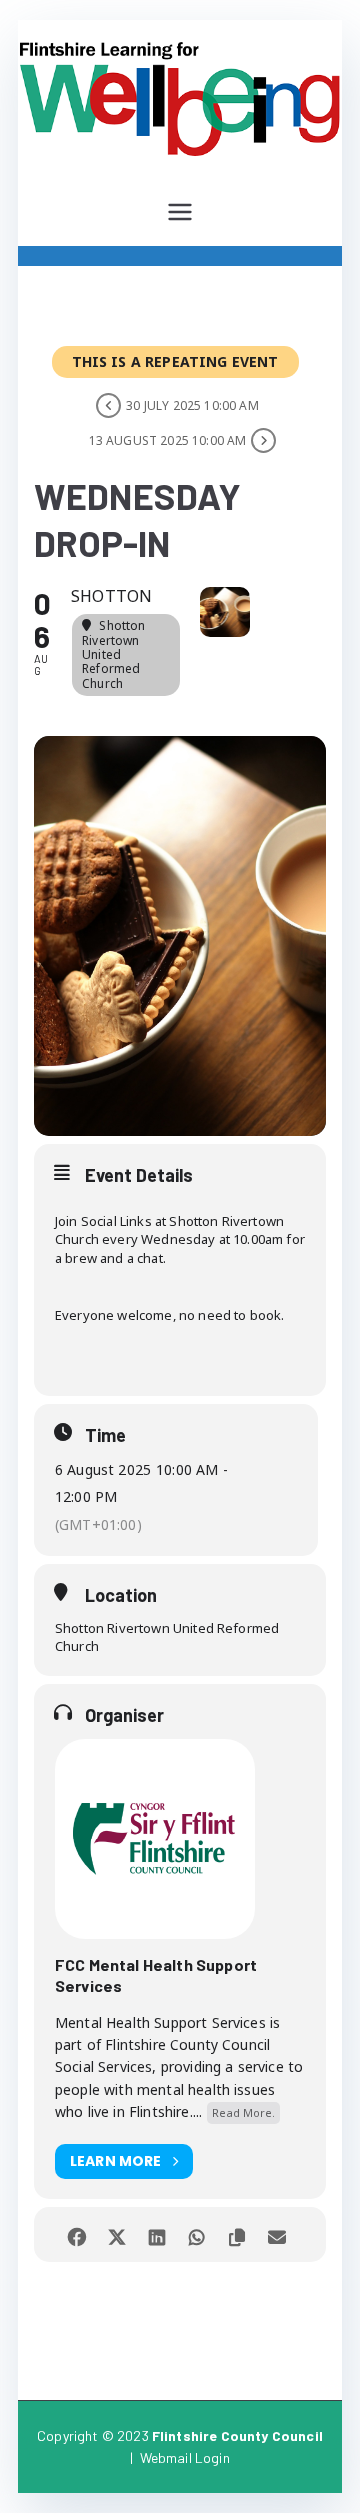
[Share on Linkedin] (157, 2234)
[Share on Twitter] (117, 2234)
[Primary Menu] (180, 212)
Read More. (243, 2112)
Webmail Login (185, 2457)
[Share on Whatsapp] (197, 2234)
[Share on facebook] (77, 2234)
